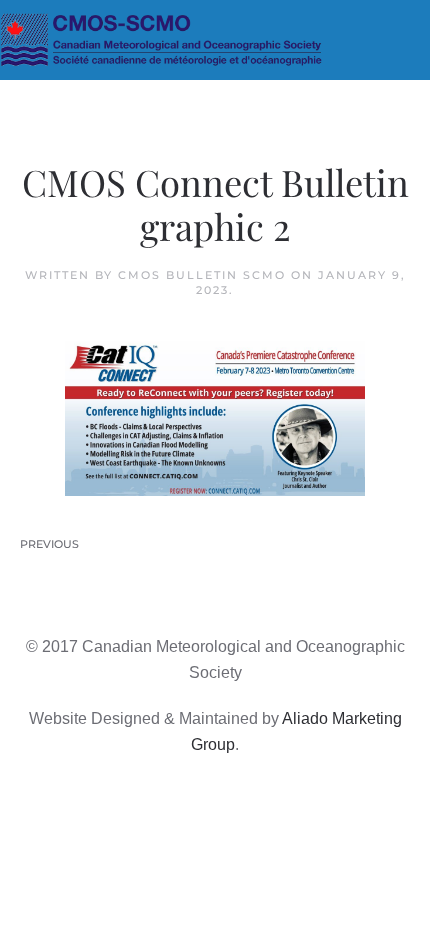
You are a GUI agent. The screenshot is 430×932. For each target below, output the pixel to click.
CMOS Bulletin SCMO (202, 275)
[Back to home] (215, 40)
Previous (49, 544)
